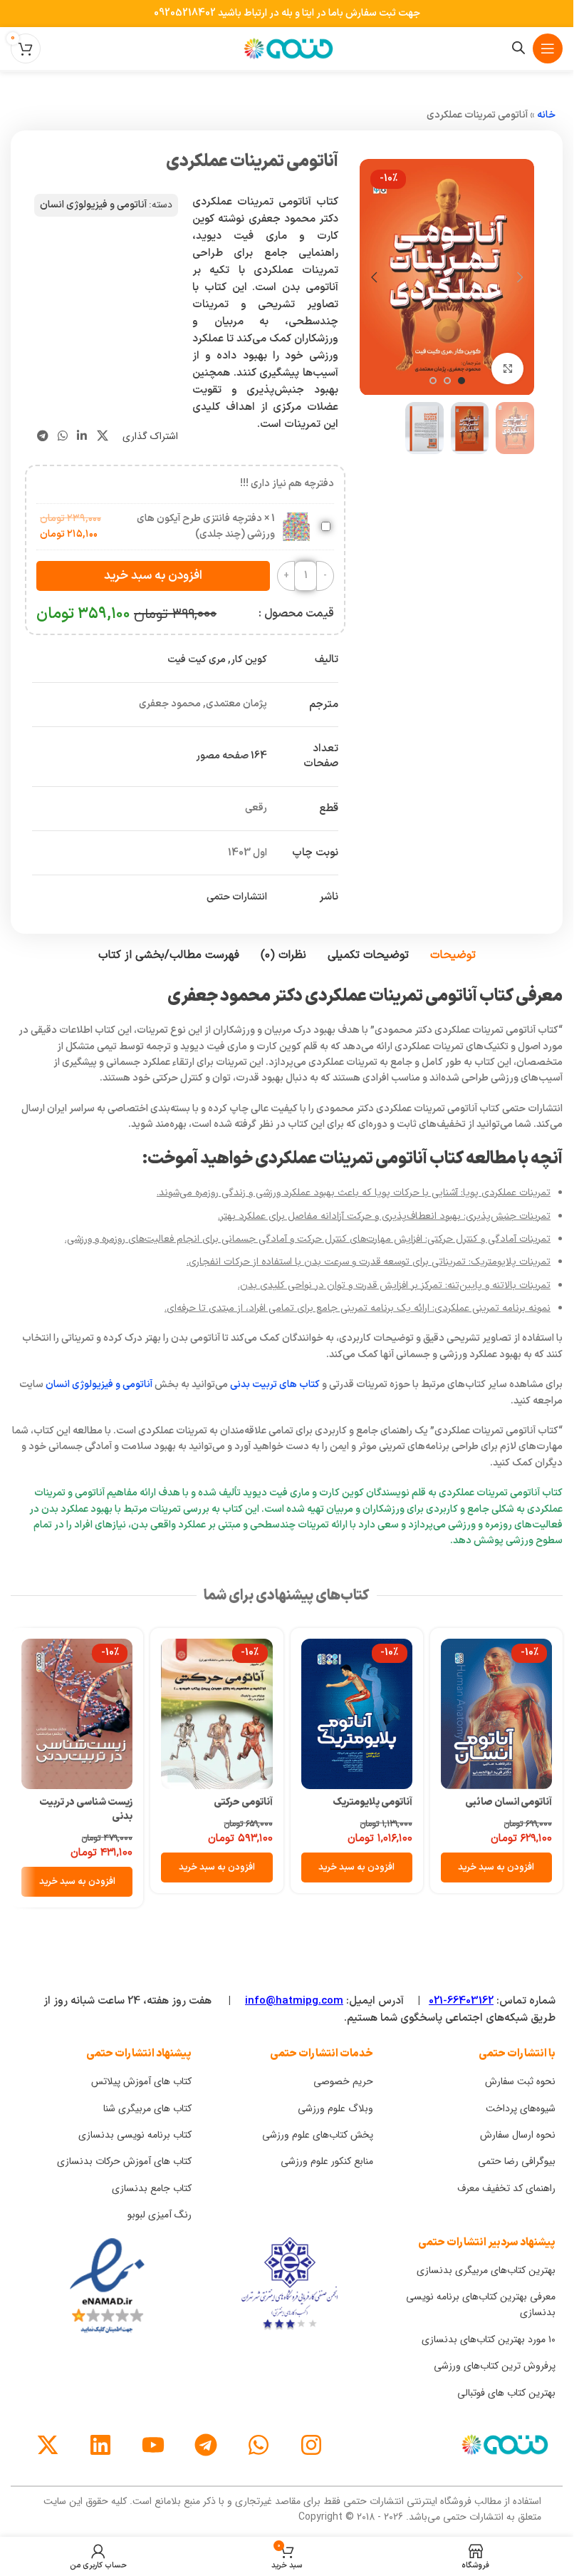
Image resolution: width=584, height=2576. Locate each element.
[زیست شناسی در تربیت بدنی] (77, 1714)
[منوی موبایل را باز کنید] (548, 48)
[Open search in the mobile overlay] (518, 48)
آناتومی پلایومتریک (372, 1802)
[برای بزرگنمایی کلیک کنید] (507, 369)
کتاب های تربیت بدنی (275, 1385)
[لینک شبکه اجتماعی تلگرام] (42, 436)
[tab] (453, 956)
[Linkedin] (100, 2445)
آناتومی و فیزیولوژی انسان (93, 205)
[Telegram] (206, 2445)
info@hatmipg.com (294, 2001)
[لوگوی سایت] (287, 48)
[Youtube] (153, 2445)
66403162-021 (461, 2001)
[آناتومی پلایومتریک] (357, 1714)
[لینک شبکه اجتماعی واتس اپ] (62, 436)
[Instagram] (311, 2445)
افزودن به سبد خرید (153, 576)
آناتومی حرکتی (243, 1802)
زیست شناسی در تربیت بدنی (86, 1809)
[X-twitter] (48, 2445)
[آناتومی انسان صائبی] (496, 1714)
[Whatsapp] (259, 2445)
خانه (546, 115)
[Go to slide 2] (447, 381)
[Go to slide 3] (433, 381)
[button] (520, 277)
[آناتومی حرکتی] (217, 1714)
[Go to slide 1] (462, 381)
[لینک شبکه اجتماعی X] (102, 436)
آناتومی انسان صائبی (509, 1802)
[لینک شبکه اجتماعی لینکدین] (82, 436)
